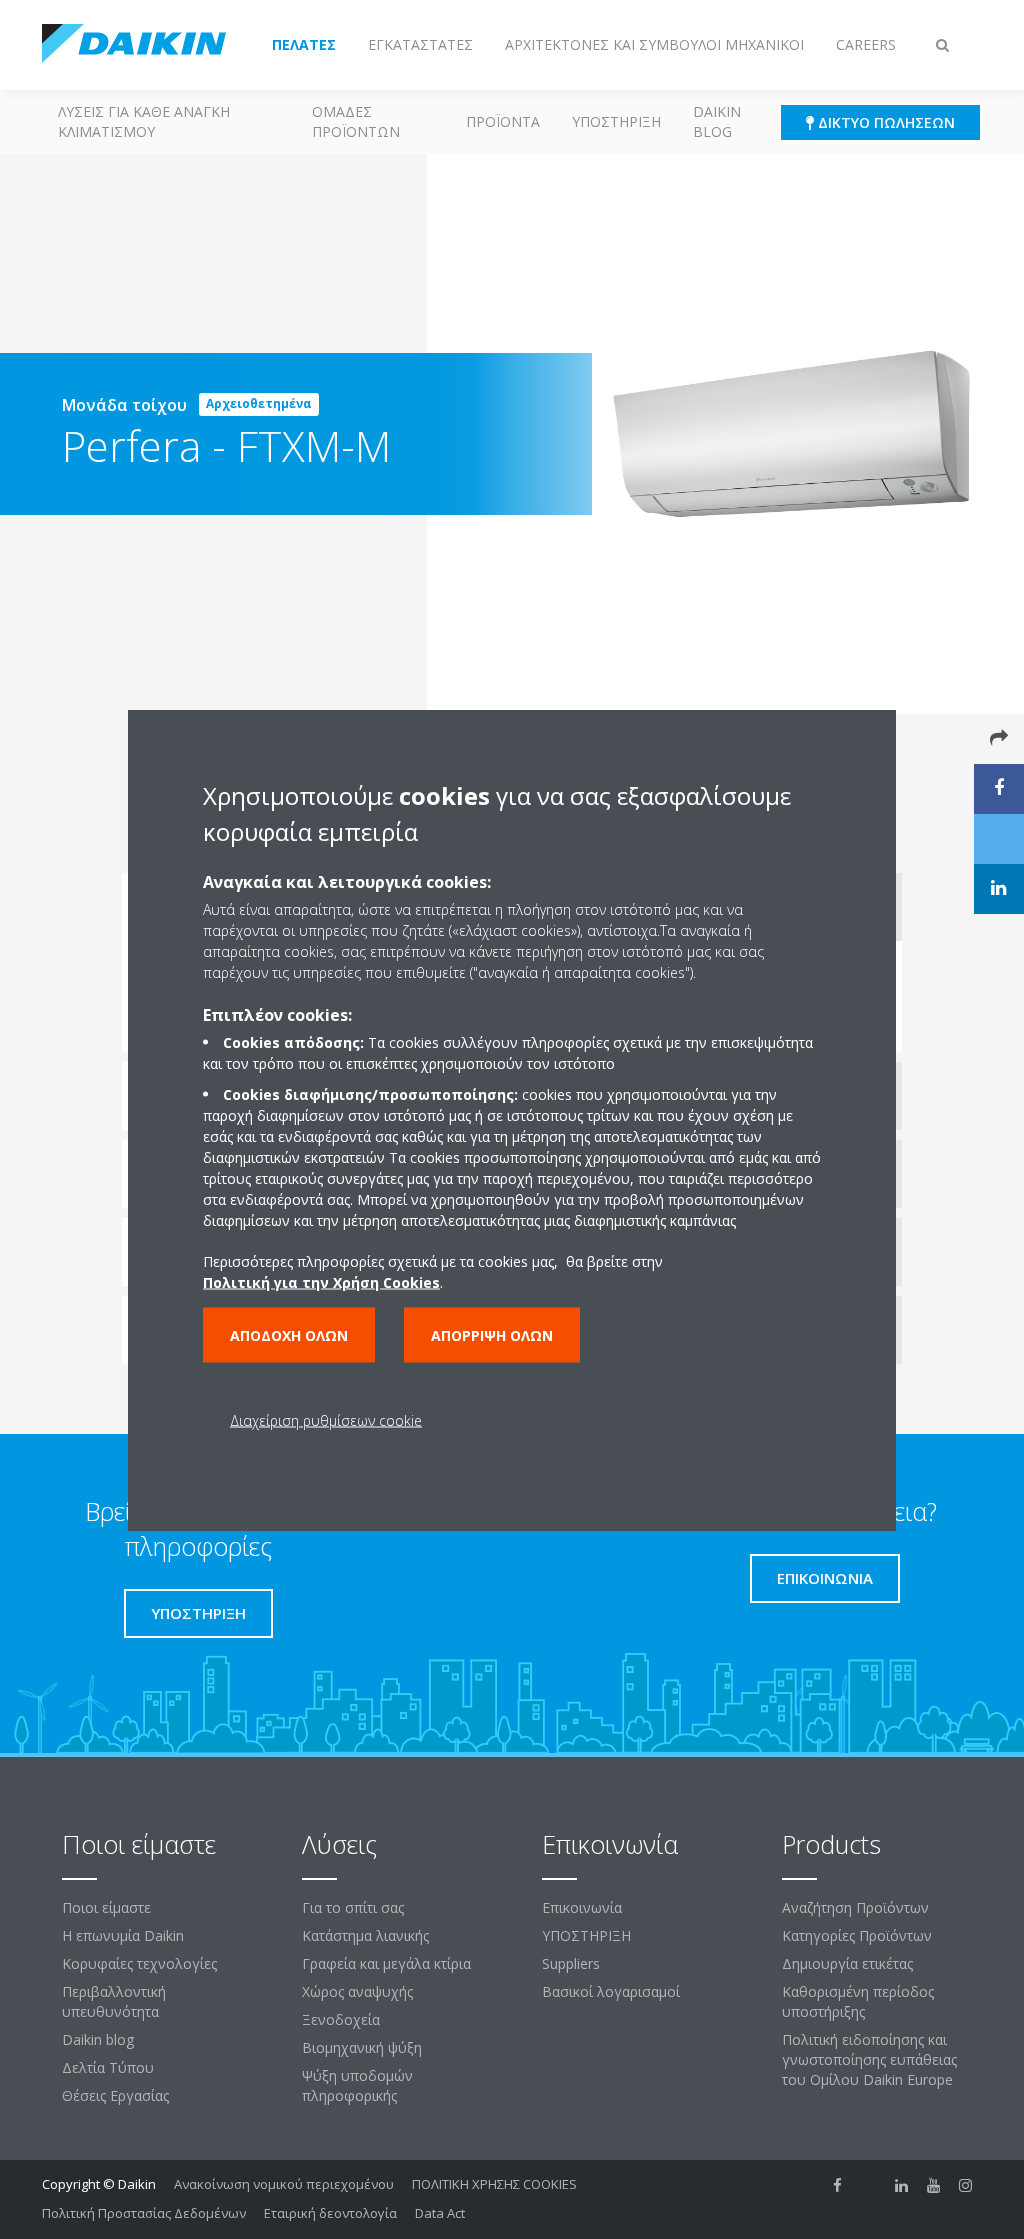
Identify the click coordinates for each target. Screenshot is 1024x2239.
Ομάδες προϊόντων (356, 121)
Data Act (440, 2213)
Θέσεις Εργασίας (115, 2095)
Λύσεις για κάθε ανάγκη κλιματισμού (144, 121)
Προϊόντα (503, 121)
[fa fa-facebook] (838, 2186)
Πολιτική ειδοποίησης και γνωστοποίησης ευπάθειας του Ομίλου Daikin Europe (869, 2059)
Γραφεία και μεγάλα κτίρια (386, 1963)
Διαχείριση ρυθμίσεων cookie (326, 1419)
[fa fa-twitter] (870, 2186)
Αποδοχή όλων (289, 1334)
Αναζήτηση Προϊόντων (855, 1907)
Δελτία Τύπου (108, 2067)
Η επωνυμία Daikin (123, 1935)
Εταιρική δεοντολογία (330, 2213)
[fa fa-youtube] (934, 2186)
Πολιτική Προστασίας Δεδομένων (144, 2213)
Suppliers (571, 1963)
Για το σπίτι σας (353, 1907)
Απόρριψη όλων (492, 1334)
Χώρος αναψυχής (357, 1991)
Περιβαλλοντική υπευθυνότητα (114, 2001)
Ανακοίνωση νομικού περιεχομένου (284, 2184)
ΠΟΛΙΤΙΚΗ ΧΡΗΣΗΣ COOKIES (494, 2184)
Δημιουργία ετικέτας (847, 1963)
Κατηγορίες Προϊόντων (857, 1935)
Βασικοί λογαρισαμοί (611, 1991)
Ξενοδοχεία (341, 2019)
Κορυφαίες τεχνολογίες (139, 1963)
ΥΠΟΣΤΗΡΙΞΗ (616, 121)
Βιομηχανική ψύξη (362, 2047)
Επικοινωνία (582, 1907)
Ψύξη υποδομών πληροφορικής (357, 2085)
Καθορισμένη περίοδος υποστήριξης (858, 2001)
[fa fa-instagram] (966, 2186)
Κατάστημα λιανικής (365, 1935)
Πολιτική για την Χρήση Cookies (321, 1281)
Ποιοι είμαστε (106, 1907)
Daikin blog (717, 121)
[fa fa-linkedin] (902, 2186)
